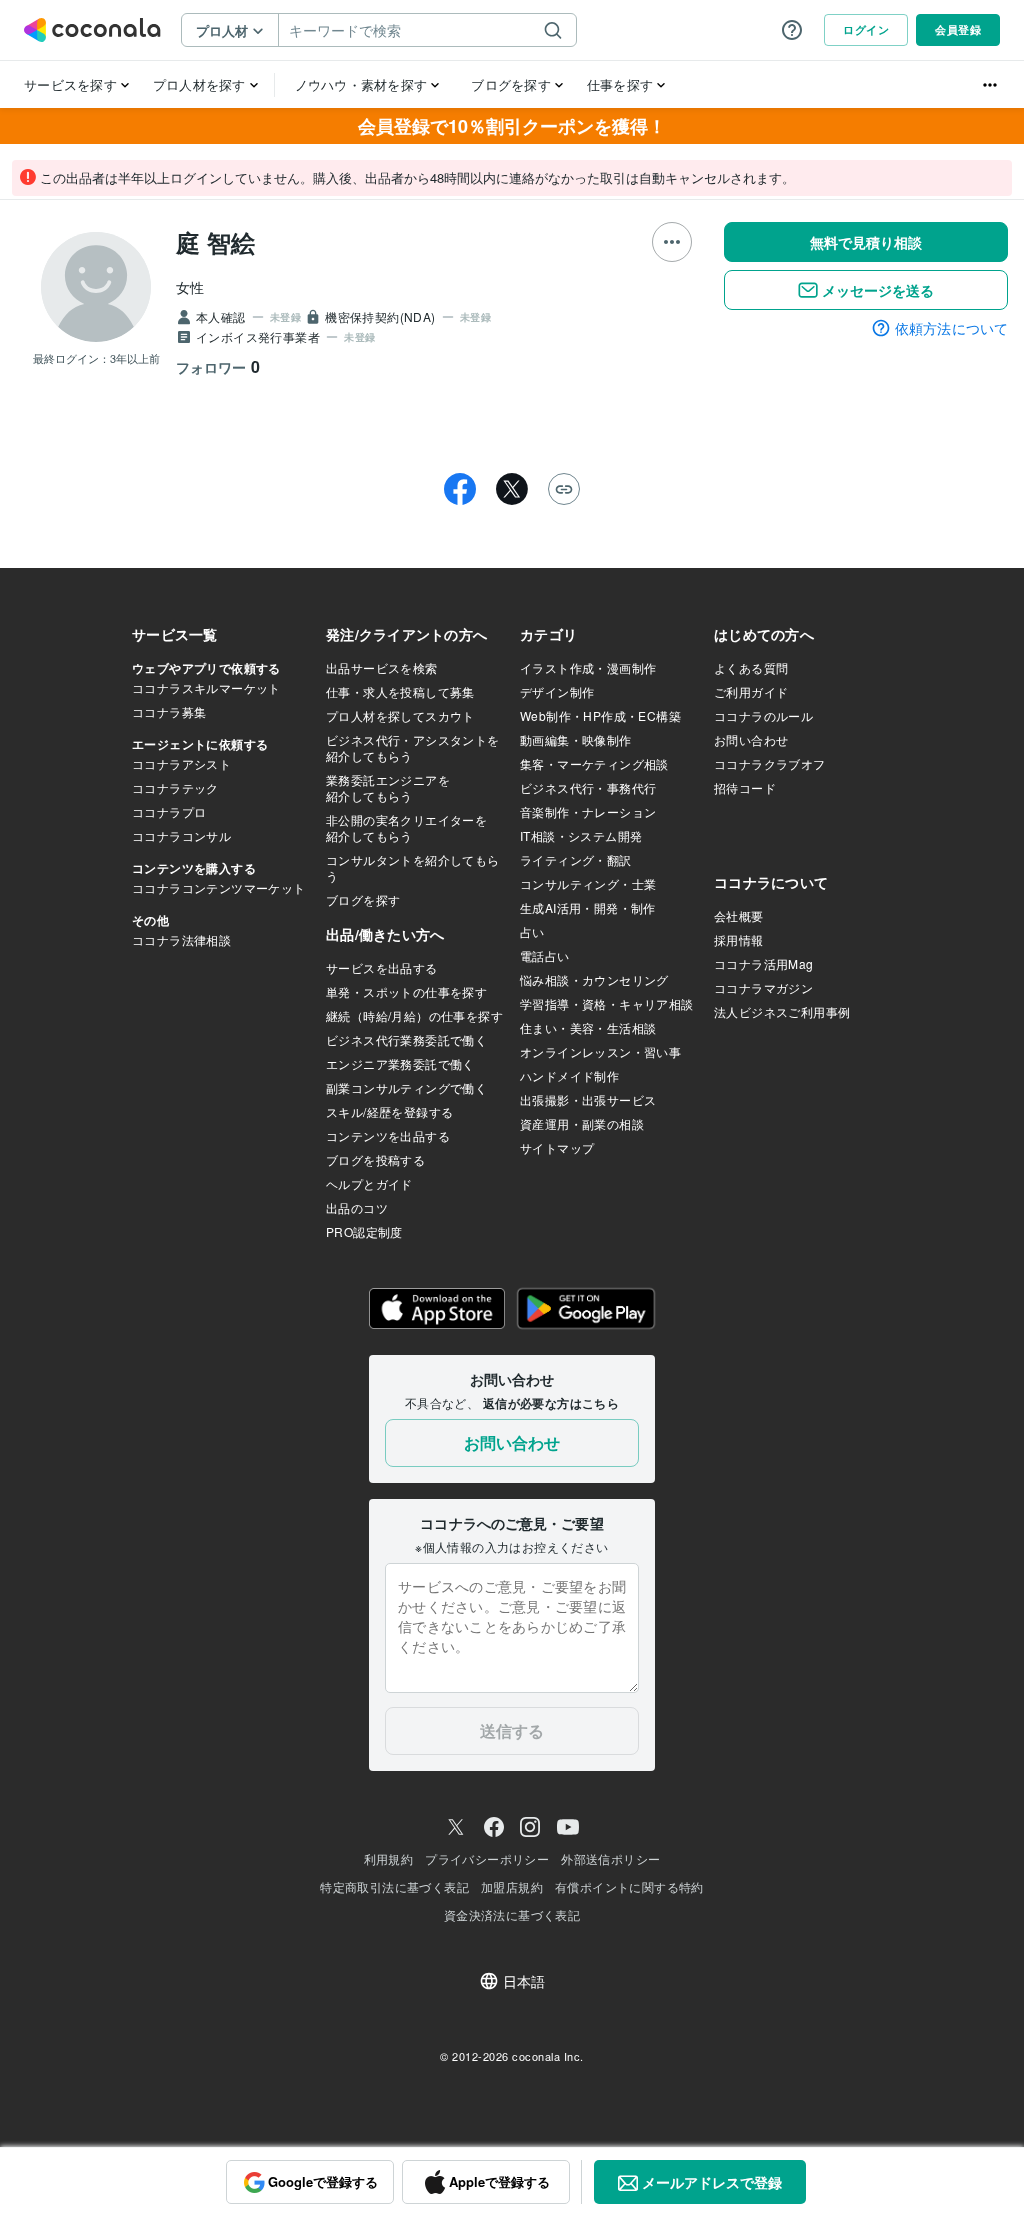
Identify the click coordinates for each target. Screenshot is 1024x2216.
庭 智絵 (215, 242)
